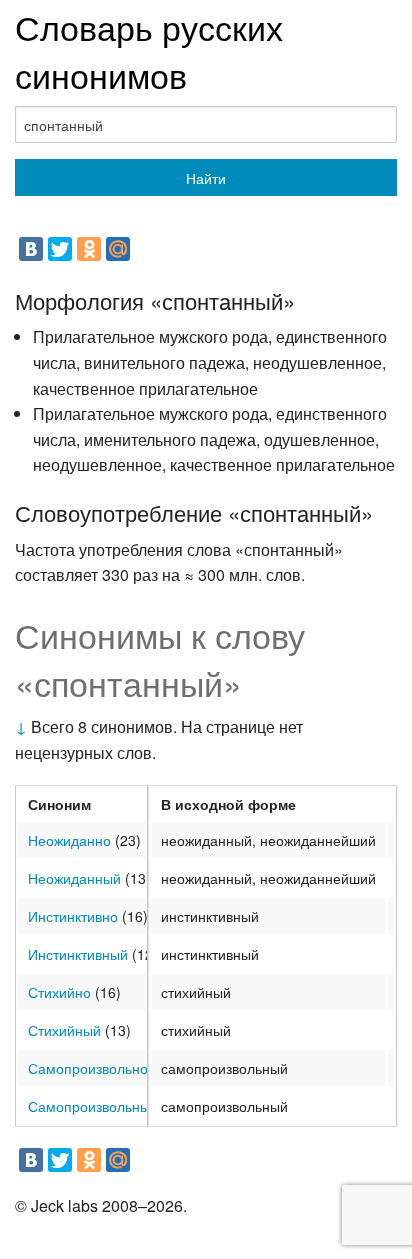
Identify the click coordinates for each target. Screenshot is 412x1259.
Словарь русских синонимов (149, 50)
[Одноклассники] (89, 249)
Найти (206, 178)
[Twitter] (60, 249)
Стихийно (59, 992)
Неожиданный (74, 878)
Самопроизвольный (93, 1106)
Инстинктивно (73, 916)
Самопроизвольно (88, 1068)
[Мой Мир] (118, 249)
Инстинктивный (78, 954)
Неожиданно (69, 840)
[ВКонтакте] (31, 249)
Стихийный (64, 1030)
